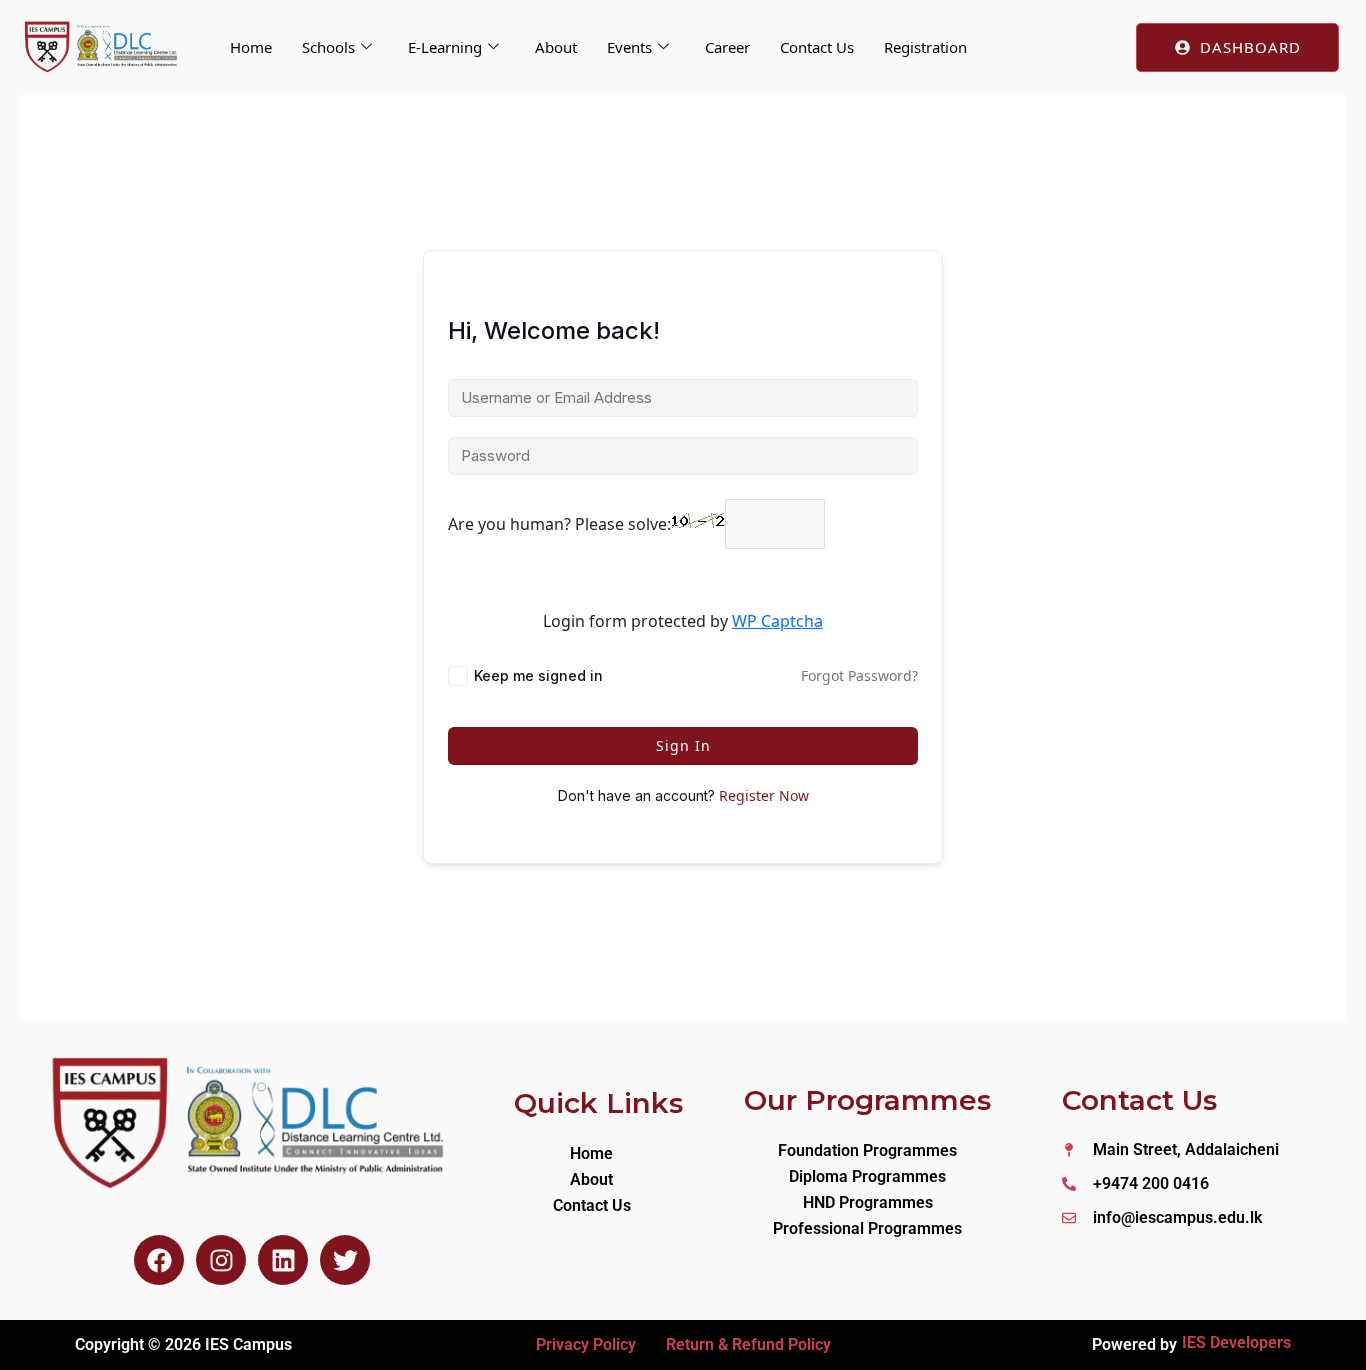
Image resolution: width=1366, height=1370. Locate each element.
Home (251, 47)
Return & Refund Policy (748, 1344)
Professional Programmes (867, 1228)
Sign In (683, 745)
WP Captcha (777, 621)
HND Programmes (868, 1202)
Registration (925, 47)
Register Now (764, 795)
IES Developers (1236, 1342)
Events (629, 47)
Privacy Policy (586, 1344)
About (556, 47)
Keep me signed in (538, 675)
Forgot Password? (859, 675)
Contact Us (817, 47)
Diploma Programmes (867, 1176)
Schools (328, 47)
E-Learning (445, 47)
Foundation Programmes (867, 1150)
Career (727, 47)
